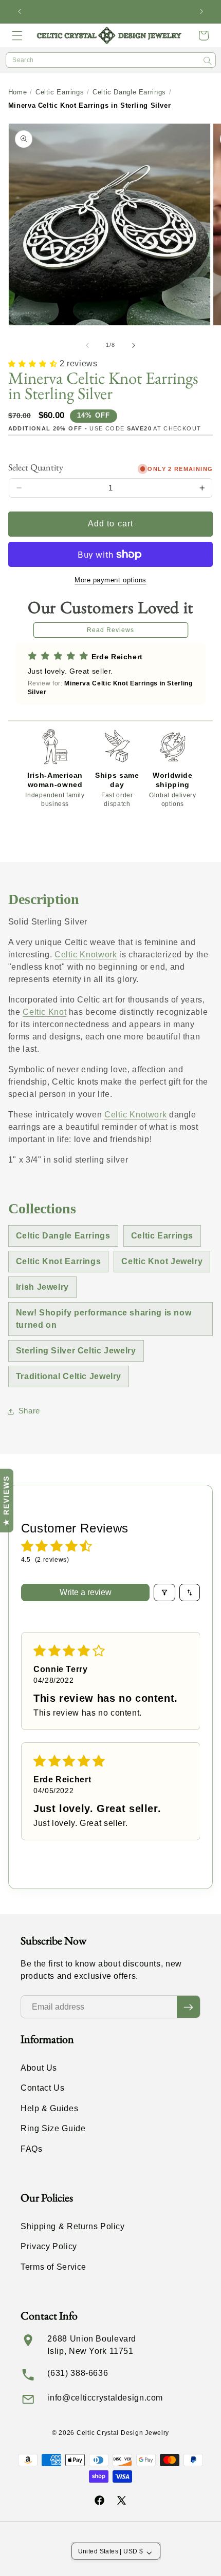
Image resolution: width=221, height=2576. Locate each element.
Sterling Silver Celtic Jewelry (76, 1351)
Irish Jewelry (42, 1287)
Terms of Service (53, 2267)
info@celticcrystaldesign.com (105, 2398)
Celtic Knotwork (86, 955)
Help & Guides (49, 2108)
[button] (17, 35)
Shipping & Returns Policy (73, 2226)
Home (18, 92)
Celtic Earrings (60, 92)
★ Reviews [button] (6, 1501)
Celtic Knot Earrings (59, 1261)
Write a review (86, 1592)
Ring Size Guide (53, 2128)
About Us (39, 2068)
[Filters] (164, 1592)
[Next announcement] (201, 12)
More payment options (110, 580)
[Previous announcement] (20, 12)
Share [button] (29, 1411)
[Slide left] (87, 345)
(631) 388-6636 (78, 2373)
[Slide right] (134, 345)
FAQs (32, 2149)
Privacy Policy (49, 2246)
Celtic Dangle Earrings (129, 92)
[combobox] (111, 60)
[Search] (208, 61)
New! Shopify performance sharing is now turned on (104, 1319)
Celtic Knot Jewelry (162, 1261)
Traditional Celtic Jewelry (69, 1376)
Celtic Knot (44, 1012)
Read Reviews (111, 630)
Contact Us (42, 2088)
